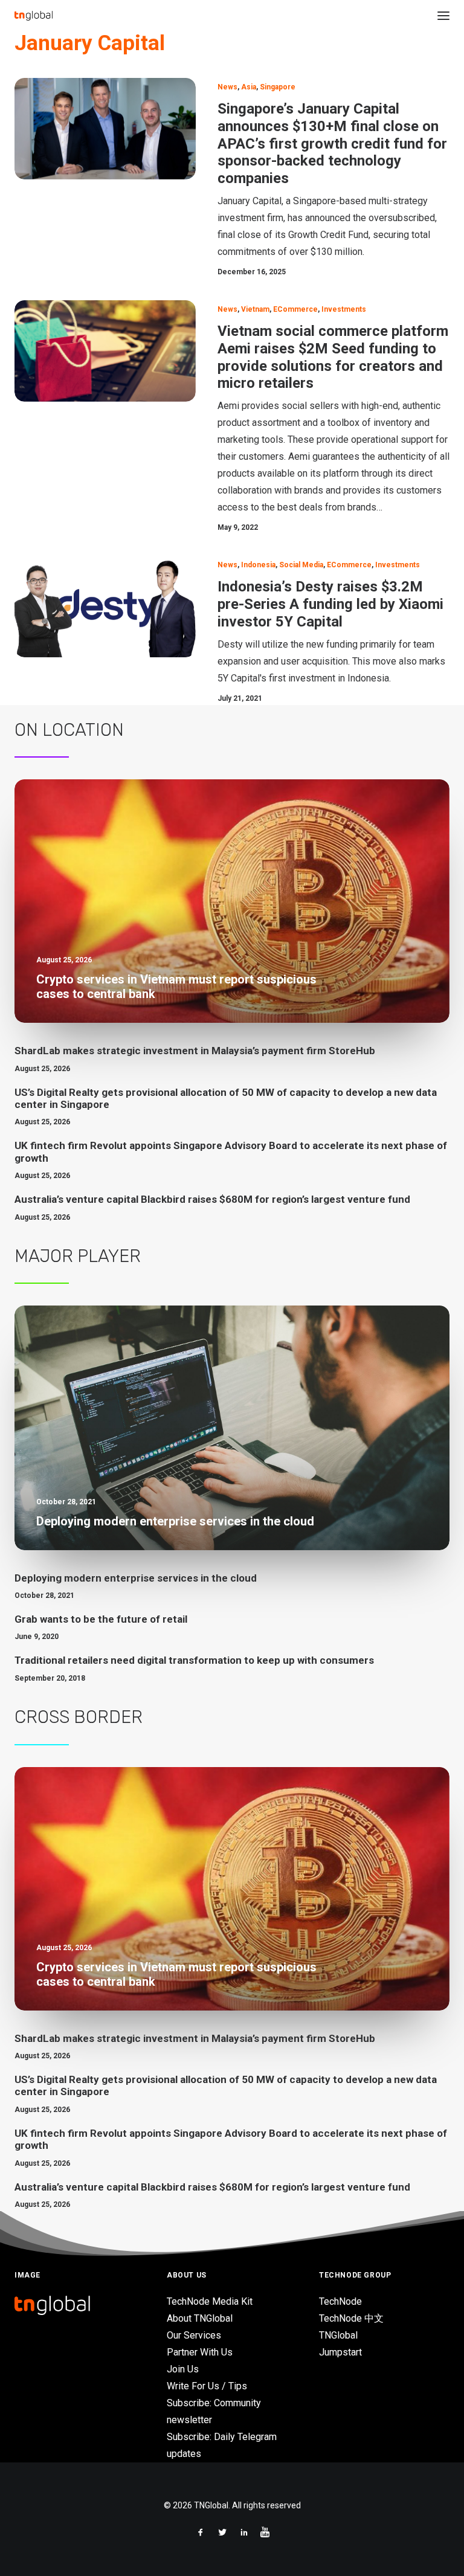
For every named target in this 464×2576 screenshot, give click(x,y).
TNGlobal (338, 2335)
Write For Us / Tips (207, 2386)
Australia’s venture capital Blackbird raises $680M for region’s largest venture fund (212, 1199)
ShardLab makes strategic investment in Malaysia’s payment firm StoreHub (195, 1051)
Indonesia (258, 565)
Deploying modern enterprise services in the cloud (136, 1578)
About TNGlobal (200, 2318)
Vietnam (255, 309)
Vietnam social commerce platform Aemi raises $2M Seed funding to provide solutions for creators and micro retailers (333, 357)
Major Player (78, 1256)
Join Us (183, 2369)
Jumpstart (340, 2352)
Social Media (301, 565)
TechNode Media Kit (210, 2301)
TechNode (340, 2301)
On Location (69, 730)
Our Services (194, 2335)
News (227, 87)
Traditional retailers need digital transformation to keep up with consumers (194, 1660)
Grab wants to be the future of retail (101, 1619)
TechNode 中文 (351, 2318)
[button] (443, 16)
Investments (344, 309)
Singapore (278, 87)
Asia (249, 87)
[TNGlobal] (34, 16)
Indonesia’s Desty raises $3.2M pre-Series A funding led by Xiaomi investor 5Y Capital (330, 604)
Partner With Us (200, 2352)
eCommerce (295, 309)
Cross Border (79, 1717)
